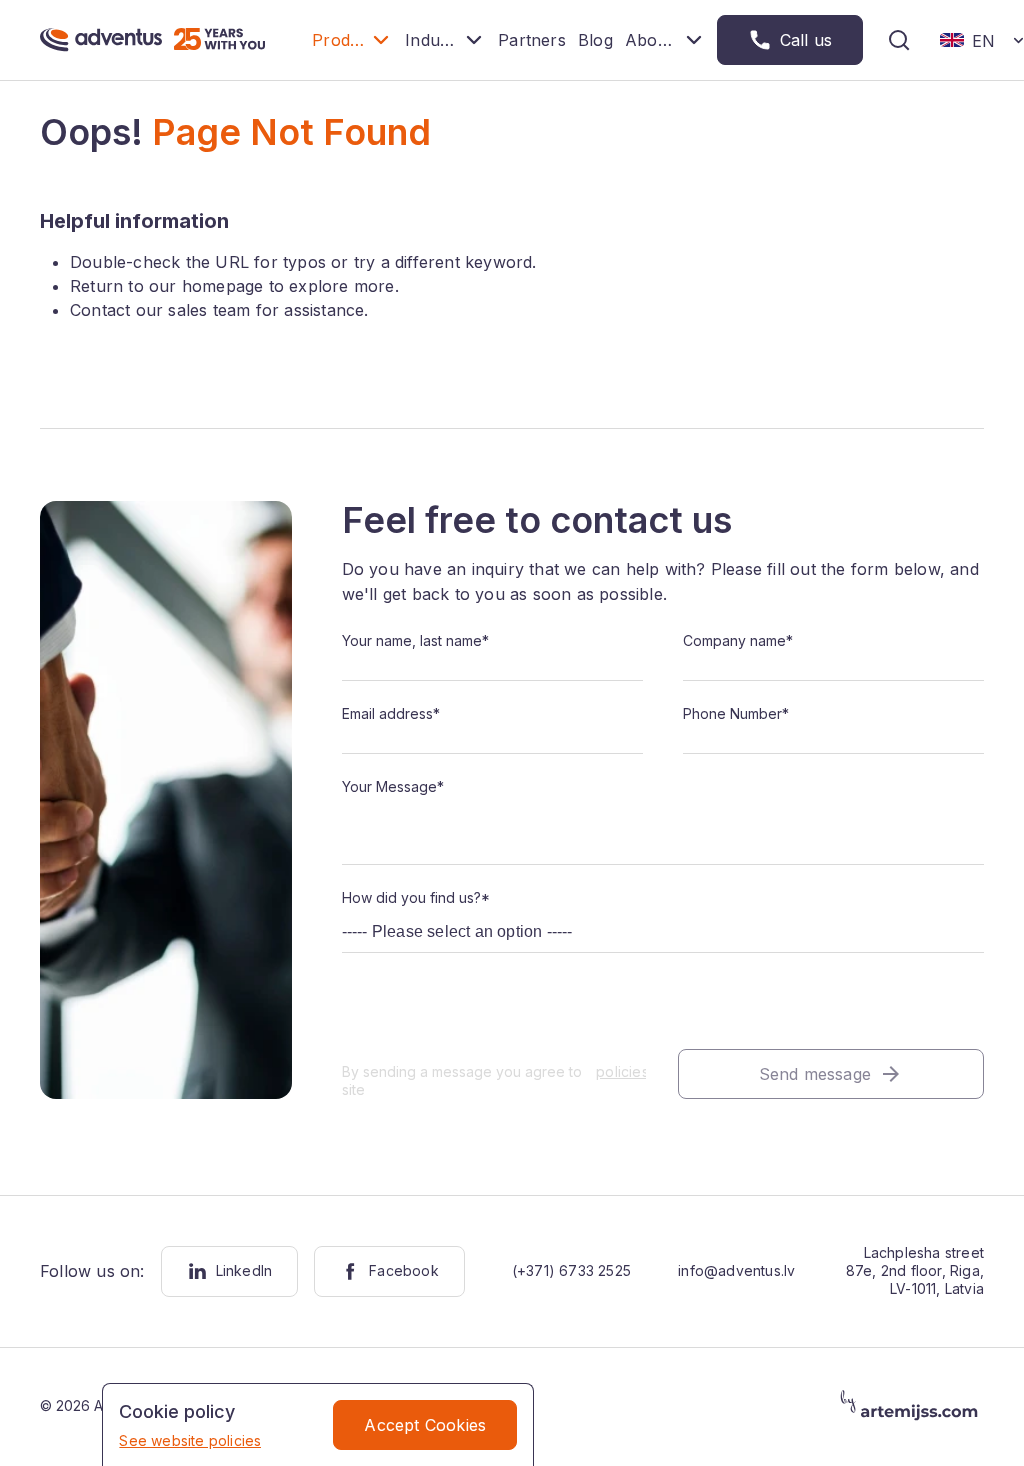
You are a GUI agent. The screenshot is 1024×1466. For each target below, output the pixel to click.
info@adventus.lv (736, 1270)
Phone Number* (736, 713)
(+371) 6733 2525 (571, 1270)
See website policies (190, 1440)
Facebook (404, 1270)
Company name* (738, 640)
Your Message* (393, 786)
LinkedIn (244, 1270)
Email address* (391, 713)
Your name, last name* (415, 640)
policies (620, 1071)
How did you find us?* (416, 897)
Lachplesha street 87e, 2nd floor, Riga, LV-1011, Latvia (915, 1270)
